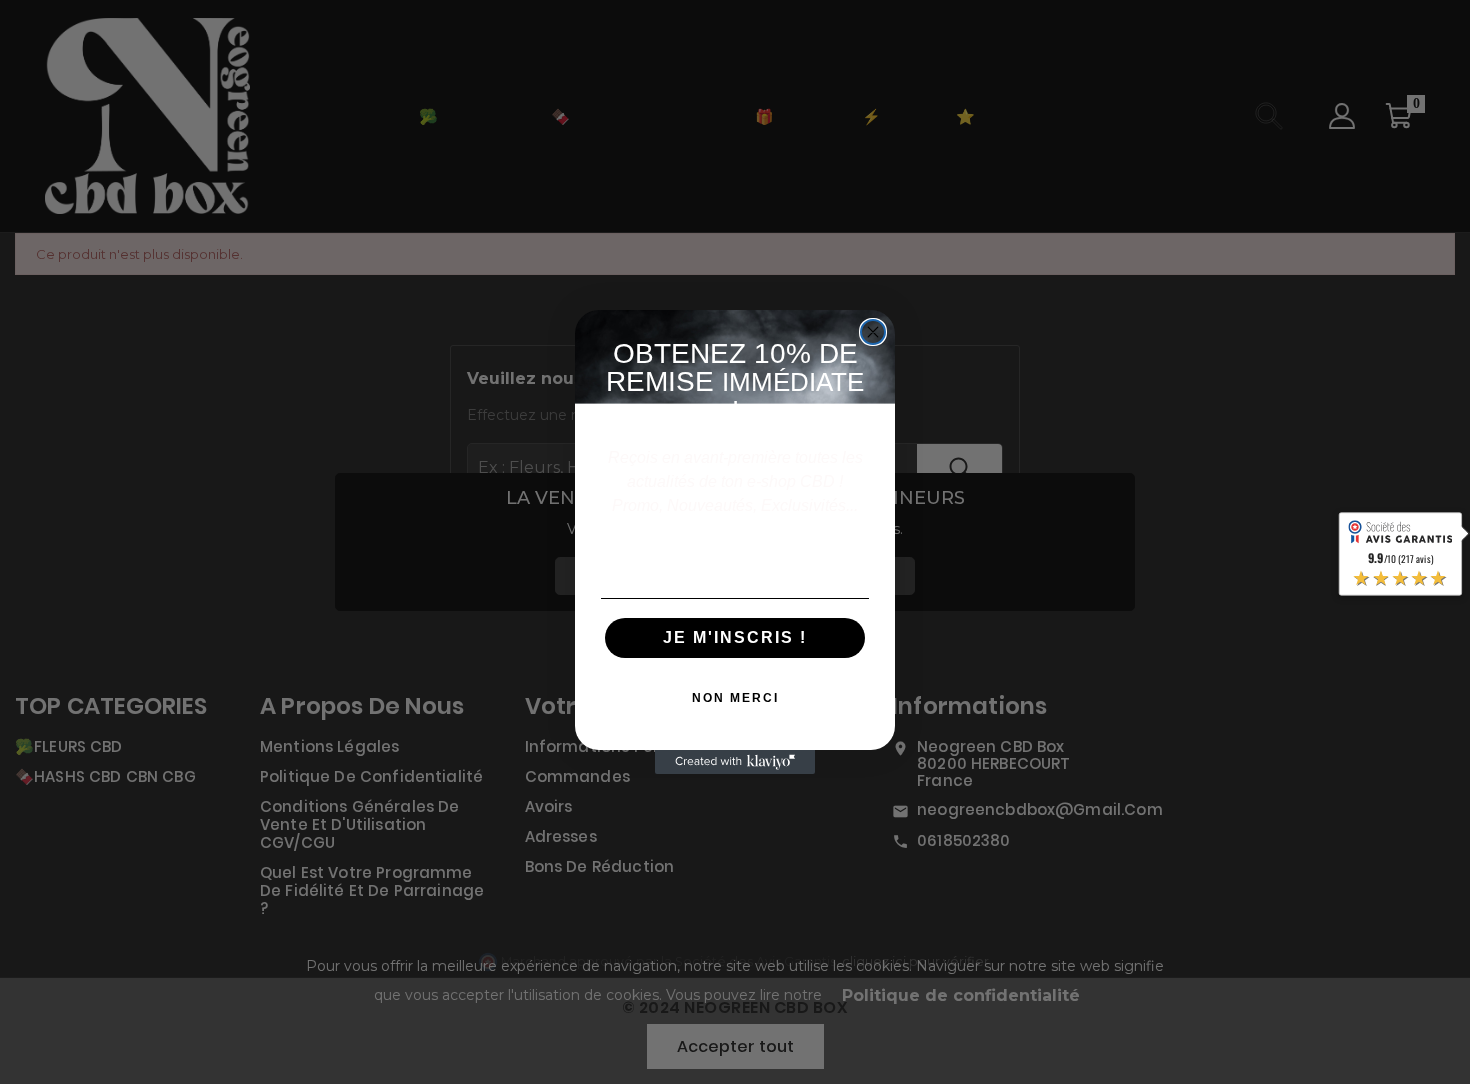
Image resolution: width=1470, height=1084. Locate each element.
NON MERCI (735, 698)
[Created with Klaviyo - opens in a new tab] (735, 762)
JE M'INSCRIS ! (735, 637)
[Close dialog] (873, 332)
